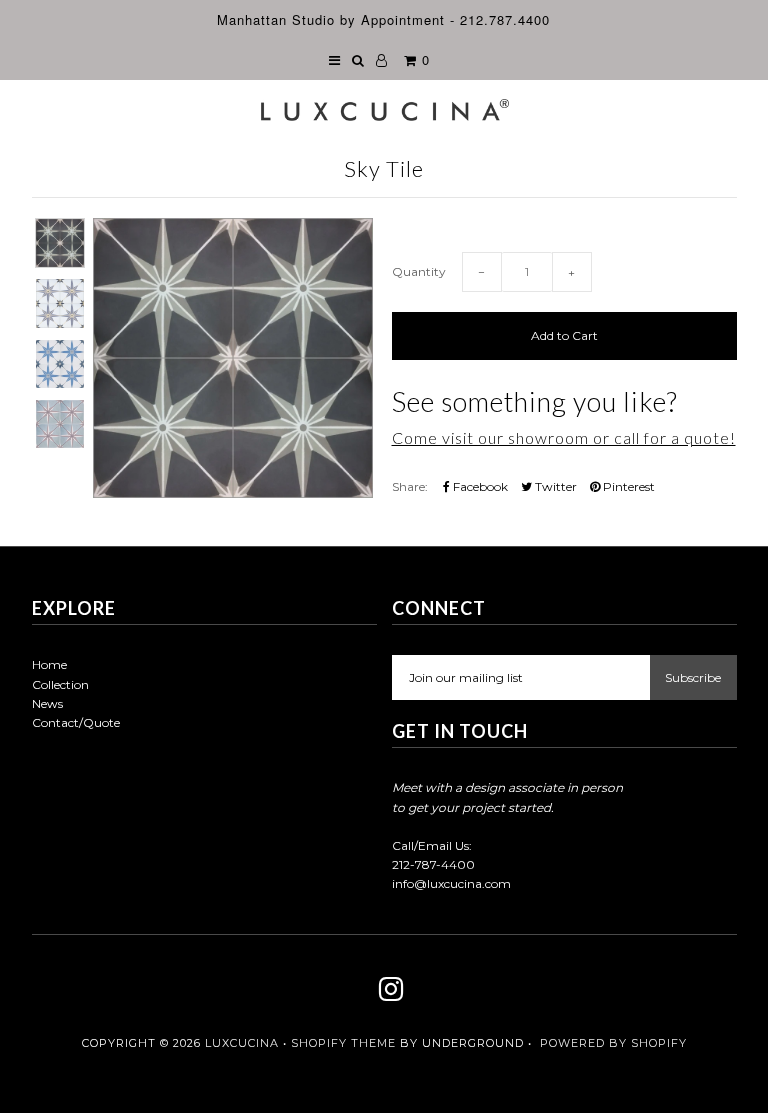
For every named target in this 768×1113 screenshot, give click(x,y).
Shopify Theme (343, 1043)
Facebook (479, 486)
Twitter (554, 486)
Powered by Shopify (613, 1043)
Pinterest (627, 486)
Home (49, 664)
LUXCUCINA (242, 1043)
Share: (410, 486)
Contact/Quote (76, 722)
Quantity (419, 271)
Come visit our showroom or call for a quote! (564, 437)
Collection (60, 684)
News (47, 703)
